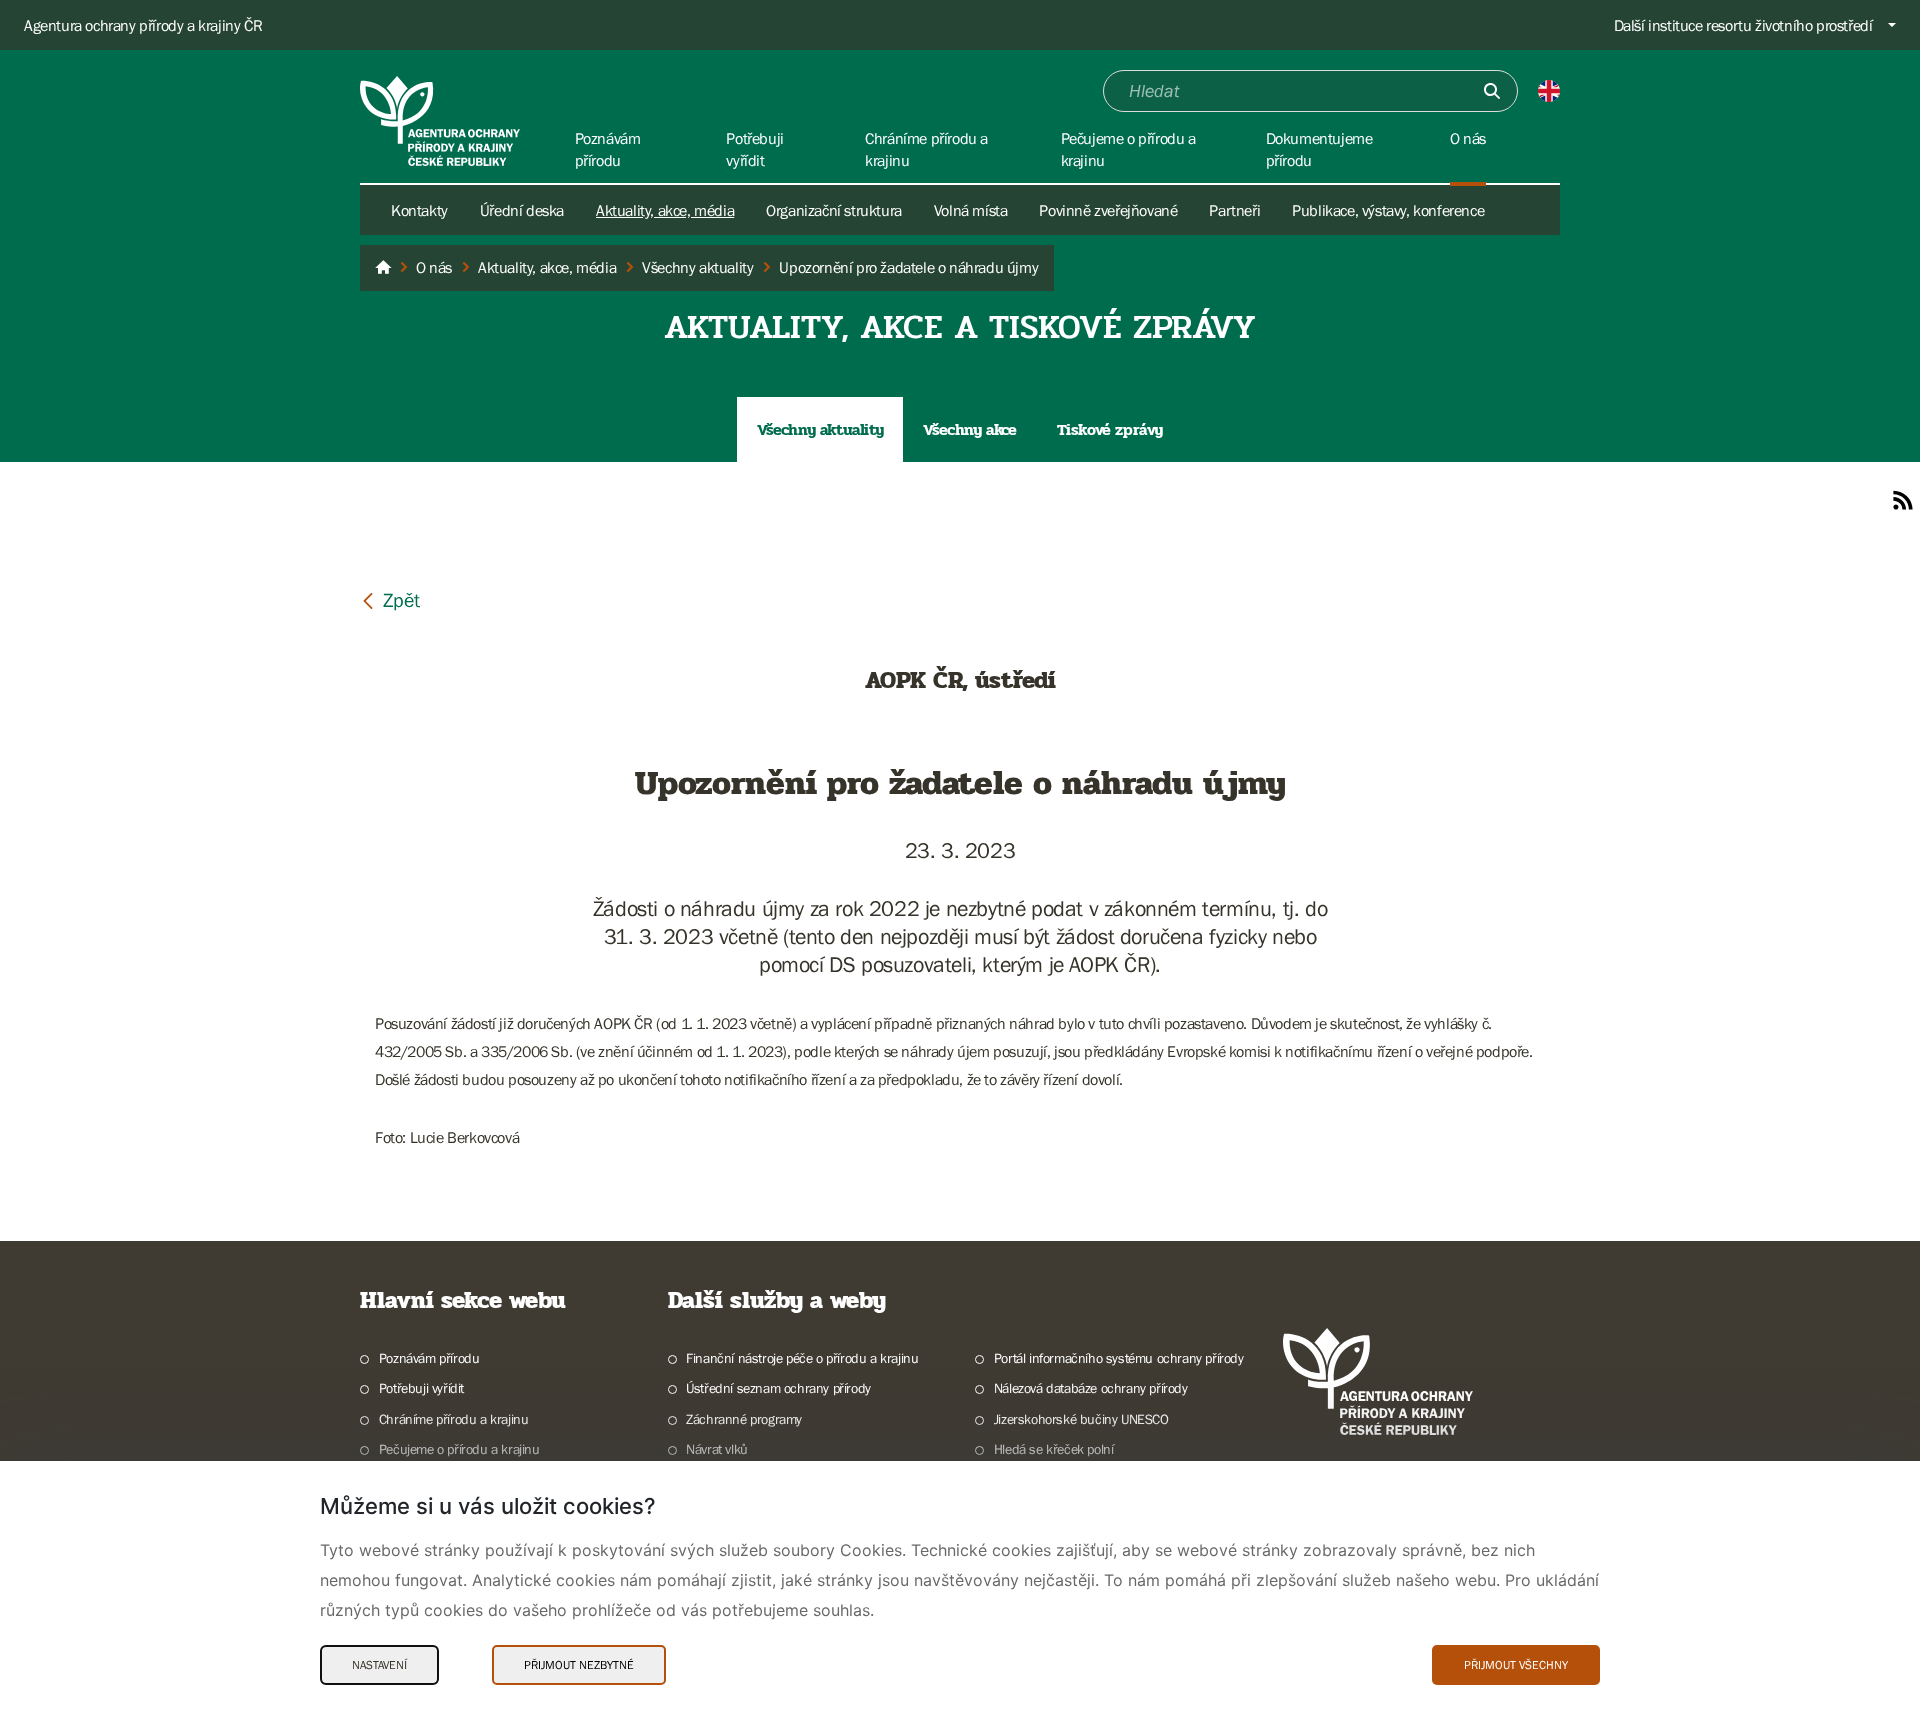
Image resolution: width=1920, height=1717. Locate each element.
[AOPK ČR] (383, 268)
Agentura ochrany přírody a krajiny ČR (143, 25)
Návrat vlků (717, 1449)
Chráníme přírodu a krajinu (453, 1419)
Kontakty (419, 210)
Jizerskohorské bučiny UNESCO (1081, 1419)
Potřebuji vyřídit (421, 1388)
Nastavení (379, 1665)
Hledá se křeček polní (1053, 1449)
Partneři (1234, 210)
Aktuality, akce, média (665, 210)
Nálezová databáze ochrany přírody (1091, 1388)
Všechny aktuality (820, 429)
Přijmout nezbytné (579, 1665)
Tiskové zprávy (1110, 429)
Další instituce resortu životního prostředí (1743, 25)
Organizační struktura (834, 210)
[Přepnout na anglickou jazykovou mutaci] (1549, 91)
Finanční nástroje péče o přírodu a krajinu (802, 1358)
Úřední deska (522, 210)
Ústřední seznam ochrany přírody (778, 1388)
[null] (390, 599)
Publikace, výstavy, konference (1388, 210)
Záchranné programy (744, 1419)
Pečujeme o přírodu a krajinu (459, 1449)
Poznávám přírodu (429, 1358)
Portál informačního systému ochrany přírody (1119, 1358)
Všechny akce (969, 429)
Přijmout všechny (1516, 1665)
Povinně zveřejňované (1108, 210)
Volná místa (971, 210)
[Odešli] (1492, 91)
